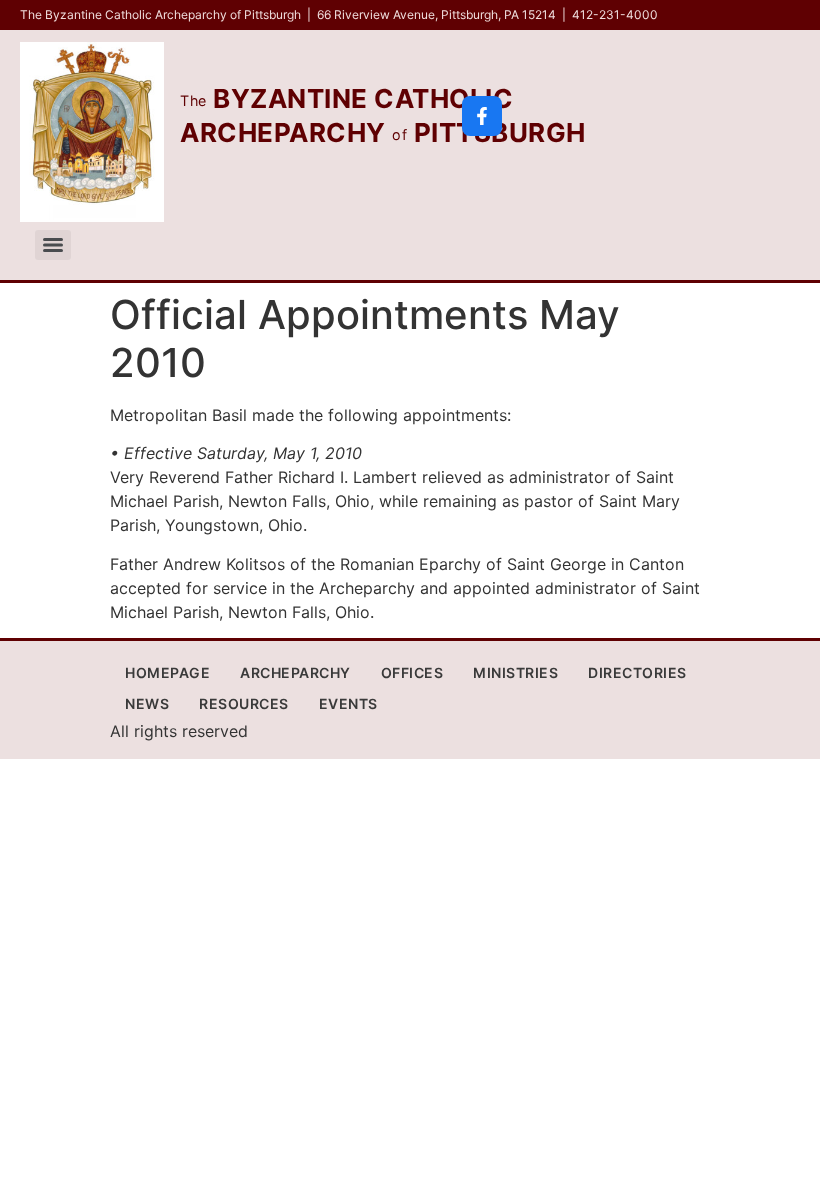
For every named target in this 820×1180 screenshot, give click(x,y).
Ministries (515, 672)
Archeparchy (295, 672)
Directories (637, 672)
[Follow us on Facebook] (482, 116)
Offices (412, 672)
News (147, 703)
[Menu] (53, 245)
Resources (244, 703)
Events (348, 703)
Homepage (167, 672)
